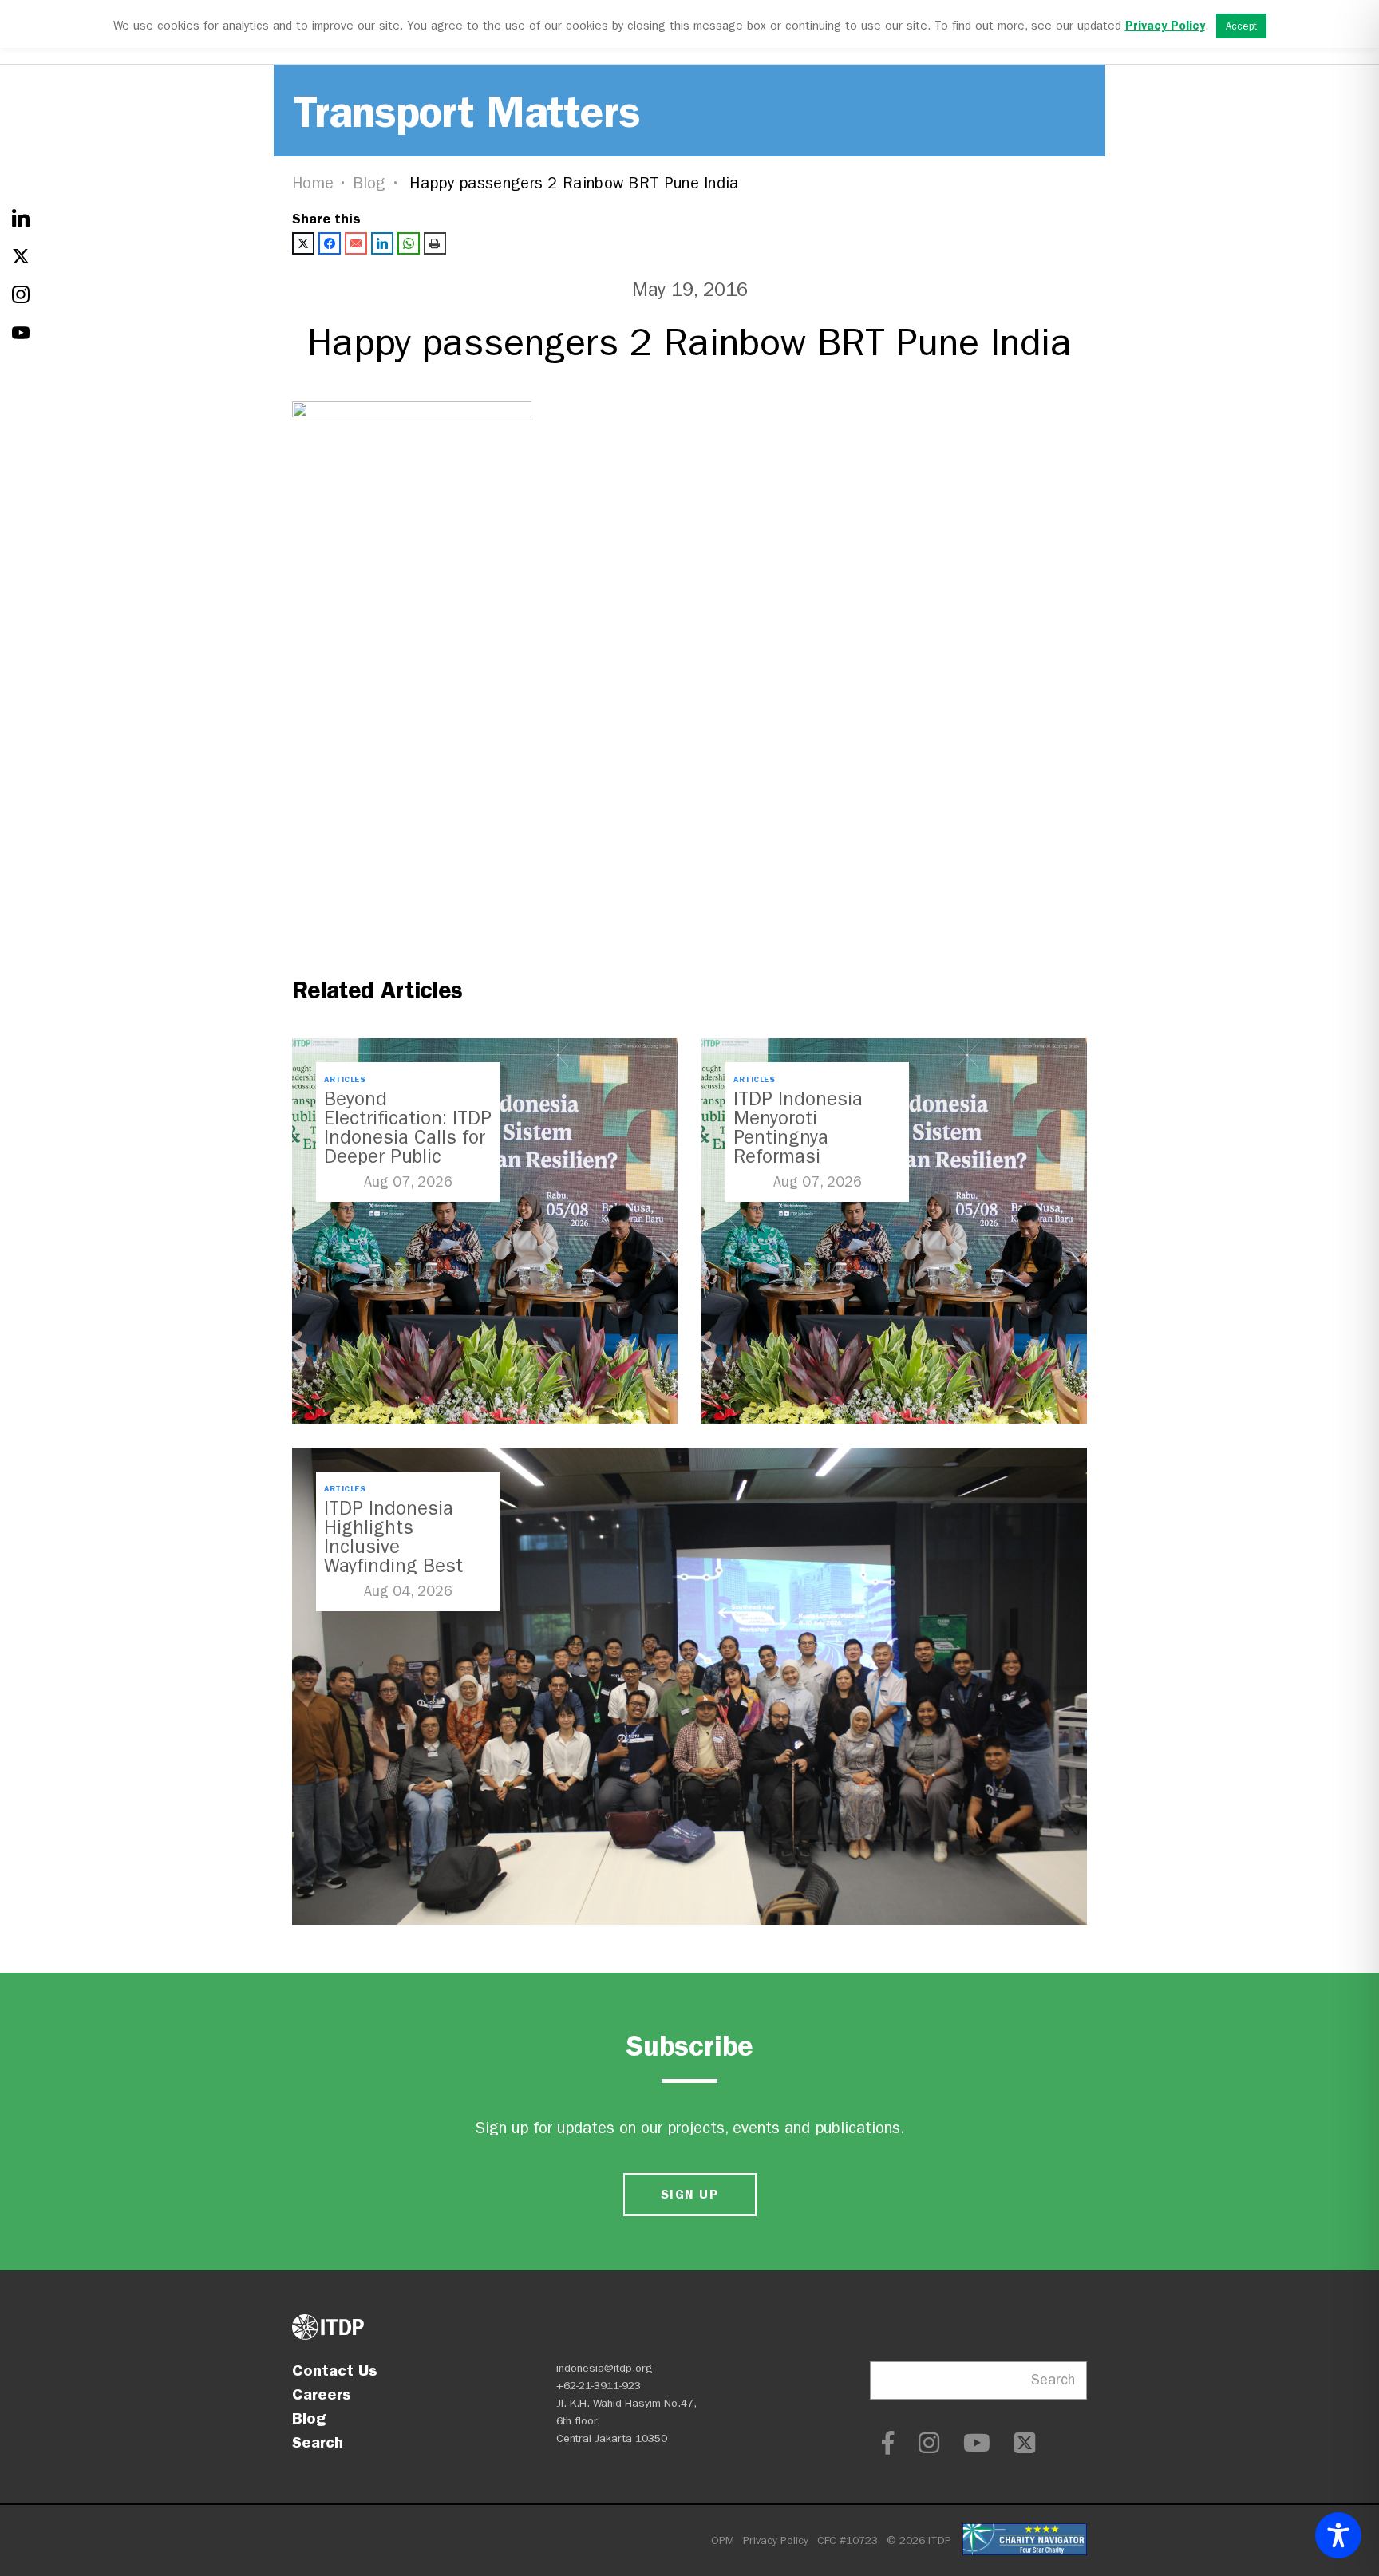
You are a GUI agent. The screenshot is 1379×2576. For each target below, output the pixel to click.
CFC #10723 (848, 2540)
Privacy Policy (776, 2540)
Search (318, 2442)
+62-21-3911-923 (599, 2386)
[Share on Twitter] (303, 243)
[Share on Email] (356, 243)
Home (313, 183)
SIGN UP (689, 2194)
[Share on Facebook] (330, 243)
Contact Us (335, 2370)
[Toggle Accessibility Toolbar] (1338, 2535)
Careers (322, 2394)
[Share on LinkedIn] (382, 243)
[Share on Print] (435, 243)
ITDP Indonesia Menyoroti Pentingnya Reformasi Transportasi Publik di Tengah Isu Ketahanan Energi (816, 1156)
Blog (369, 183)
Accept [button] (1241, 26)
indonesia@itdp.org (605, 2368)
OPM (723, 2540)
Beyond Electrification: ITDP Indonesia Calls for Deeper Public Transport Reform (408, 1137)
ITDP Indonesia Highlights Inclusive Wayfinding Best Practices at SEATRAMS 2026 (395, 1556)
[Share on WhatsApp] (409, 243)
